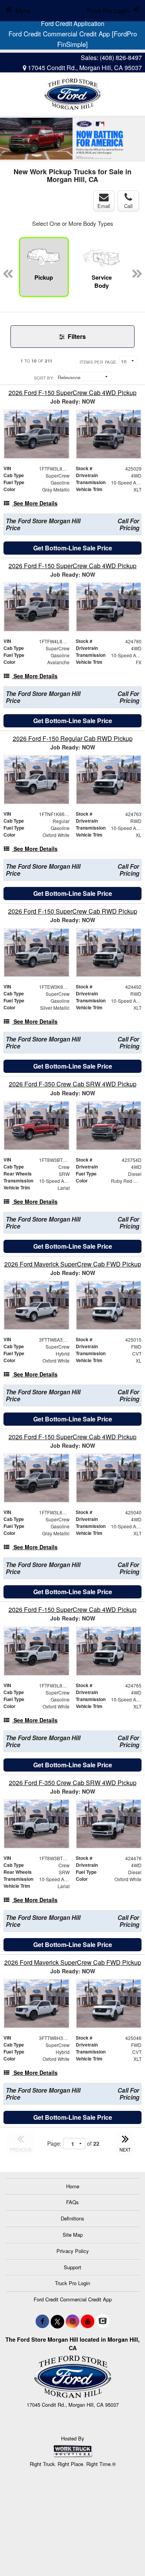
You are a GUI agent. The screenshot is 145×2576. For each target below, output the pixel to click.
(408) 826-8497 (121, 58)
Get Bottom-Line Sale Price (73, 548)
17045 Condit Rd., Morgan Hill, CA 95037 (84, 68)
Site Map (73, 2235)
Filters (76, 336)
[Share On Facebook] (42, 2321)
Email (104, 206)
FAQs (72, 2202)
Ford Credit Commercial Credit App (73, 2299)
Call (128, 206)
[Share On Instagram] (72, 2321)
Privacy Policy (73, 2251)
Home (73, 2186)
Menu (23, 11)
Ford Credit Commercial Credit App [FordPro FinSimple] (73, 39)
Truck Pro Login (72, 2283)
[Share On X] (57, 2321)
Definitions (72, 2218)
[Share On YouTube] (88, 2321)
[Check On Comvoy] (103, 2321)
